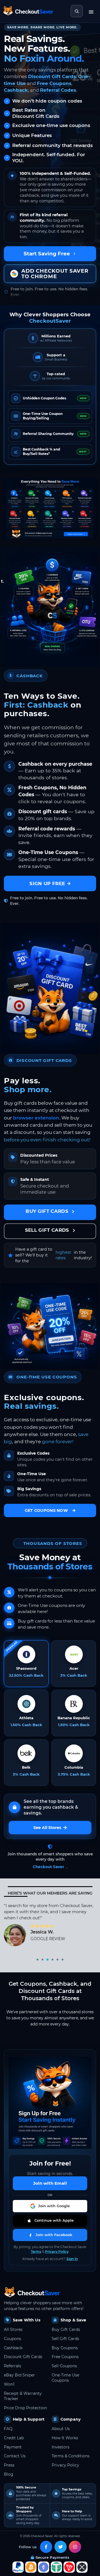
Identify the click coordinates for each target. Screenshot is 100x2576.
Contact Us (15, 2456)
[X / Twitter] (61, 2547)
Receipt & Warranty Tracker (23, 2396)
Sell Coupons (64, 2366)
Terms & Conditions (71, 2456)
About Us (61, 2429)
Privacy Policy (57, 2252)
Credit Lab (14, 2438)
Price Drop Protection (25, 2408)
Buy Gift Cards (66, 2329)
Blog (9, 2474)
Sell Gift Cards (65, 2339)
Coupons (12, 2339)
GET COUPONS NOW (46, 1510)
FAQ (8, 2429)
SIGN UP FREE (47, 883)
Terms (36, 2252)
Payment (13, 2447)
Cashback (16, 90)
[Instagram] (75, 2547)
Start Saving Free (47, 254)
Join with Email (50, 2183)
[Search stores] (77, 11)
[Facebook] (46, 2547)
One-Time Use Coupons (65, 2378)
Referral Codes (58, 90)
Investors (61, 2447)
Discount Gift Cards (52, 76)
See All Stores (47, 1828)
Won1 (9, 2384)
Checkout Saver (48, 1867)
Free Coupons (54, 83)
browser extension (36, 1118)
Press (9, 2465)
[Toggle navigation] (91, 11)
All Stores (13, 2329)
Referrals (12, 2366)
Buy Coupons (65, 2348)
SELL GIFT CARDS (48, 1230)
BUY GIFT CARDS (48, 1211)
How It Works (65, 2438)
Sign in (72, 2259)
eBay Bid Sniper (19, 2375)
